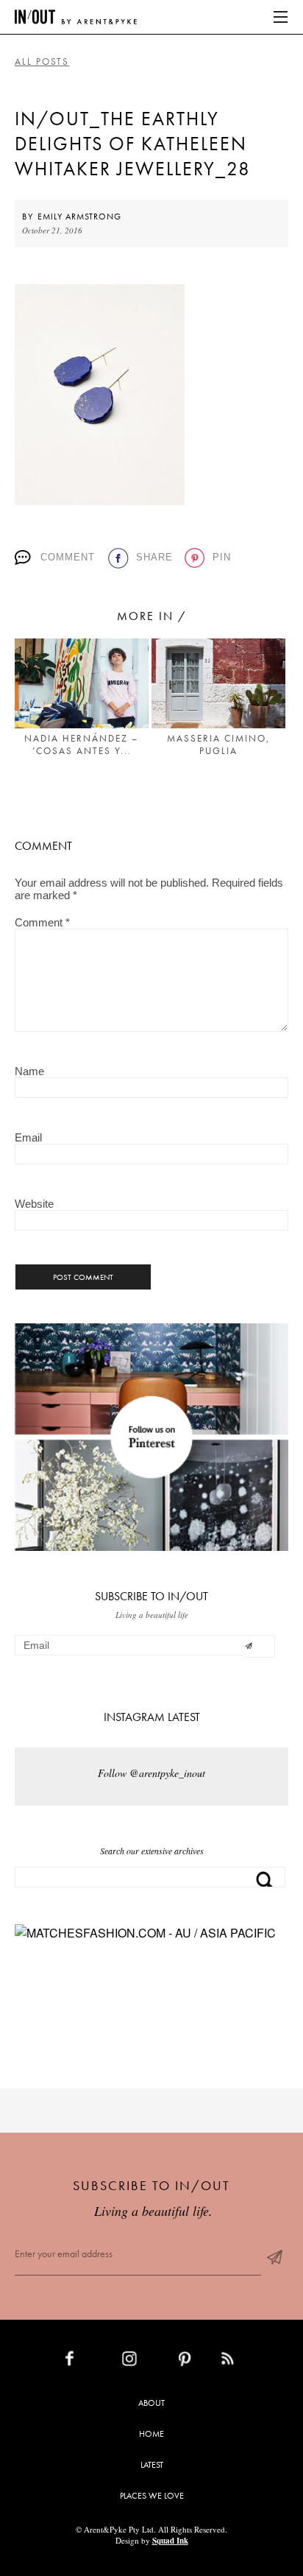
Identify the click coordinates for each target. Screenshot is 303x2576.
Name (29, 1071)
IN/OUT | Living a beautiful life (76, 17)
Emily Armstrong (79, 217)
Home (151, 2434)
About (151, 2403)
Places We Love (152, 2496)
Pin (222, 557)
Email (28, 1137)
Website (34, 1204)
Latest (152, 2465)
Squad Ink (170, 2541)
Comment (68, 557)
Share (154, 557)
